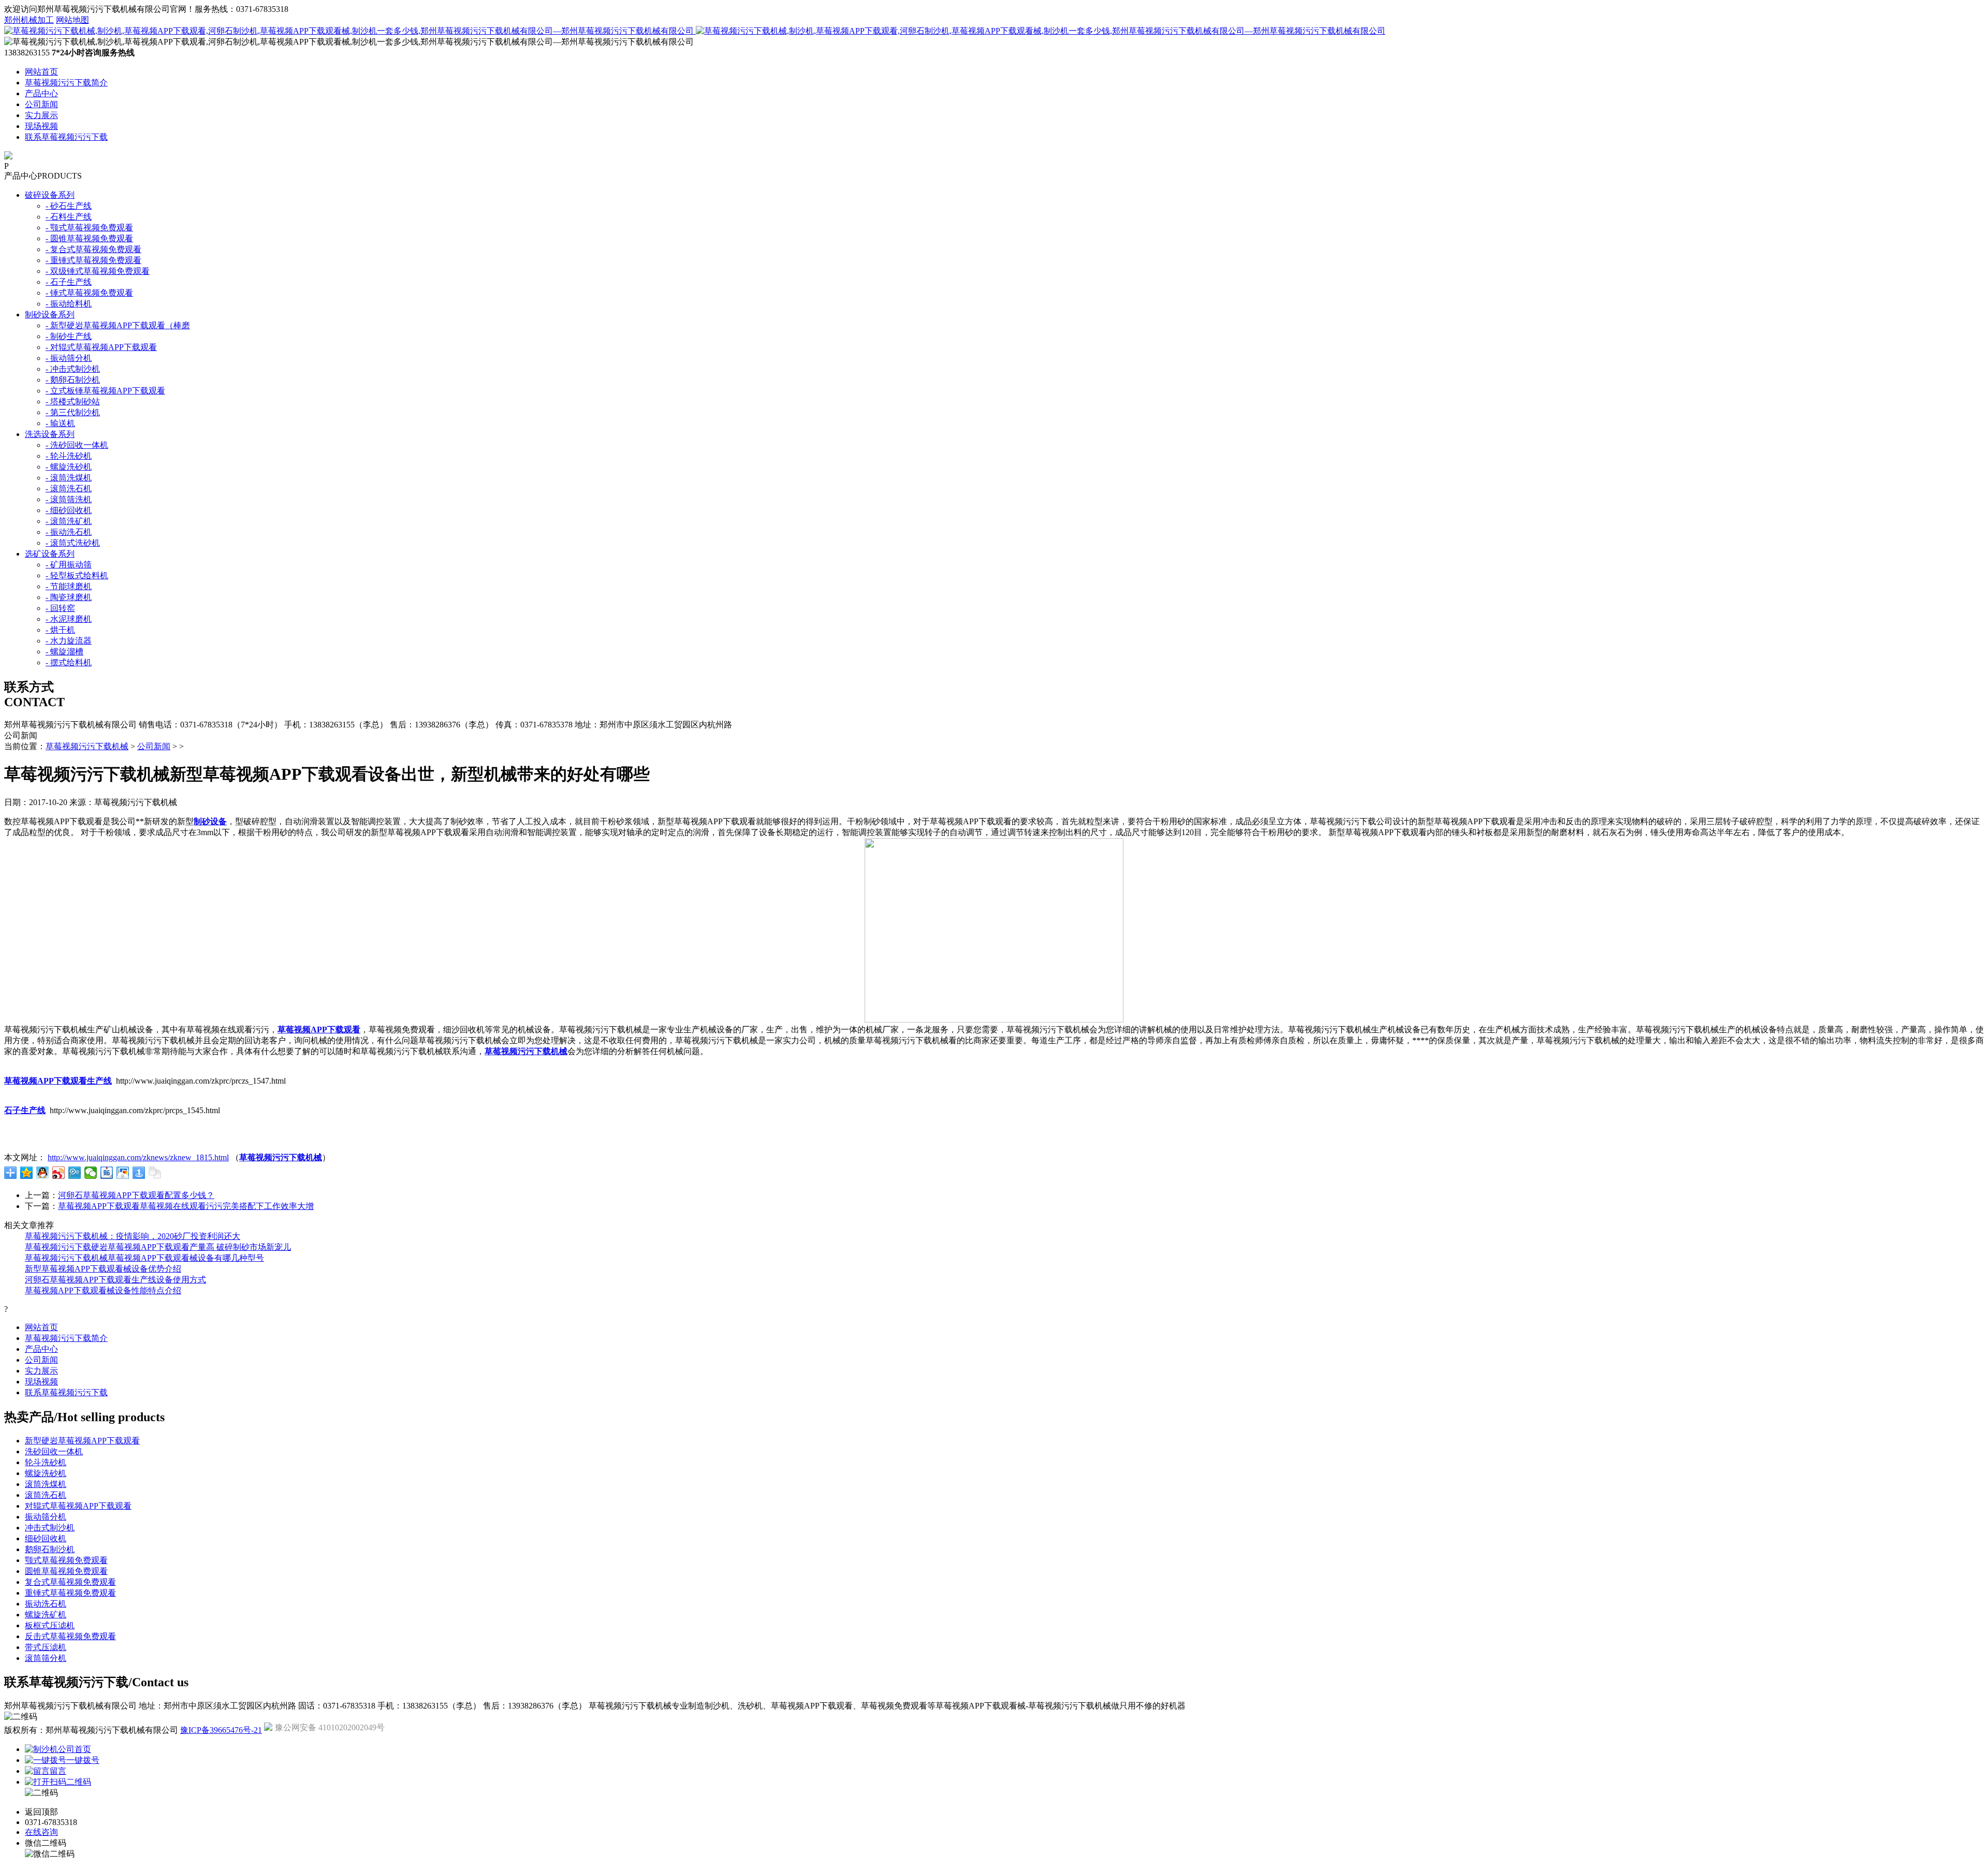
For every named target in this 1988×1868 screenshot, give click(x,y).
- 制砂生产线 (69, 336)
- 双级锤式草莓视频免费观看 (98, 271)
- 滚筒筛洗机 (69, 499)
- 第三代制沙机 (73, 412)
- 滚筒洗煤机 (69, 478)
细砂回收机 (46, 1538)
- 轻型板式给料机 (77, 575)
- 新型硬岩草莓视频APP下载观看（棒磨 (118, 325)
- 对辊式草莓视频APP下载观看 (101, 347)
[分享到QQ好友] (43, 1173)
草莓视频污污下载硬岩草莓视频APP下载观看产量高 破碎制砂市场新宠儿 (158, 1247)
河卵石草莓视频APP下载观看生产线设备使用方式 (115, 1280)
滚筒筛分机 (46, 1658)
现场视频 (41, 126)
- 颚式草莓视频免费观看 (89, 228)
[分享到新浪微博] (59, 1173)
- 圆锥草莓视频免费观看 (89, 238)
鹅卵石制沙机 (50, 1549)
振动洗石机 (46, 1604)
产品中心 (41, 93)
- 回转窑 (60, 608)
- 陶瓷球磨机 (69, 597)
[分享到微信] (91, 1173)
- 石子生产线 (69, 282)
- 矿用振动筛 (69, 565)
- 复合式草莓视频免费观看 (93, 249)
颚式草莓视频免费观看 (66, 1560)
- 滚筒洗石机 (69, 488)
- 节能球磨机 (69, 586)
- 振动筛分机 (69, 358)
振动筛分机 (46, 1517)
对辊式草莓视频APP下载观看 (78, 1506)
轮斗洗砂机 (46, 1462)
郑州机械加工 (29, 20)
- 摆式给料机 (69, 662)
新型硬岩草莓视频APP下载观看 (82, 1441)
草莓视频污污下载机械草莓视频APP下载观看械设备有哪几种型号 (144, 1258)
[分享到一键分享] (139, 1173)
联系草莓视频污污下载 (66, 137)
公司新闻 (41, 104)
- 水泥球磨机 (69, 619)
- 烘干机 (60, 630)
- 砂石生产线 (69, 206)
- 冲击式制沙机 (73, 369)
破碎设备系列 (50, 195)
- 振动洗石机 (69, 532)
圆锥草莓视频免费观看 (66, 1571)
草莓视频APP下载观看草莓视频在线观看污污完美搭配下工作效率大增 (186, 1206)
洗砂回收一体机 (54, 1451)
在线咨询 (41, 1832)
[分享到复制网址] (155, 1173)
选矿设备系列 (50, 554)
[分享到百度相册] (123, 1173)
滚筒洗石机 (46, 1495)
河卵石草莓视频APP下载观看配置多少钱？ (136, 1195)
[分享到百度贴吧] (107, 1173)
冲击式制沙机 (50, 1528)
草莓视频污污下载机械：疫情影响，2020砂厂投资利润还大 (133, 1236)
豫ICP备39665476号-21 (221, 1730)
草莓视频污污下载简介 (66, 83)
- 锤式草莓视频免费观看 (89, 293)
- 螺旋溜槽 (64, 652)
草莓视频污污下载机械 (87, 746)
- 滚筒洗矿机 (69, 521)
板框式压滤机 (50, 1625)
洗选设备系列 (50, 434)
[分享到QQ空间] (27, 1173)
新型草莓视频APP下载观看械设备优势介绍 (103, 1269)
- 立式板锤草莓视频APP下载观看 (105, 391)
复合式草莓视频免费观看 (70, 1582)
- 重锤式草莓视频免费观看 (93, 260)
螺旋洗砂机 (46, 1473)
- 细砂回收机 (69, 510)
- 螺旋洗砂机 (69, 467)
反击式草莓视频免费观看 (70, 1636)
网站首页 (41, 72)
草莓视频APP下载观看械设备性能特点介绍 (103, 1290)
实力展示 (41, 115)
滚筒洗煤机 (46, 1484)
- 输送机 (60, 423)
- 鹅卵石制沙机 (73, 380)
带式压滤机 (46, 1647)
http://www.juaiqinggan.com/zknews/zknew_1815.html (138, 1157)
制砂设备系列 (50, 315)
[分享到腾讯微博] (75, 1173)
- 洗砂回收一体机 (77, 445)
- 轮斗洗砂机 (69, 456)
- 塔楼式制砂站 (73, 402)
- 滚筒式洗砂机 (73, 543)
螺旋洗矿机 (46, 1615)
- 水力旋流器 (69, 641)
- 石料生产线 (69, 217)
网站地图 (72, 20)
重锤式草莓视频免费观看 (70, 1593)
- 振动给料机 (69, 304)
